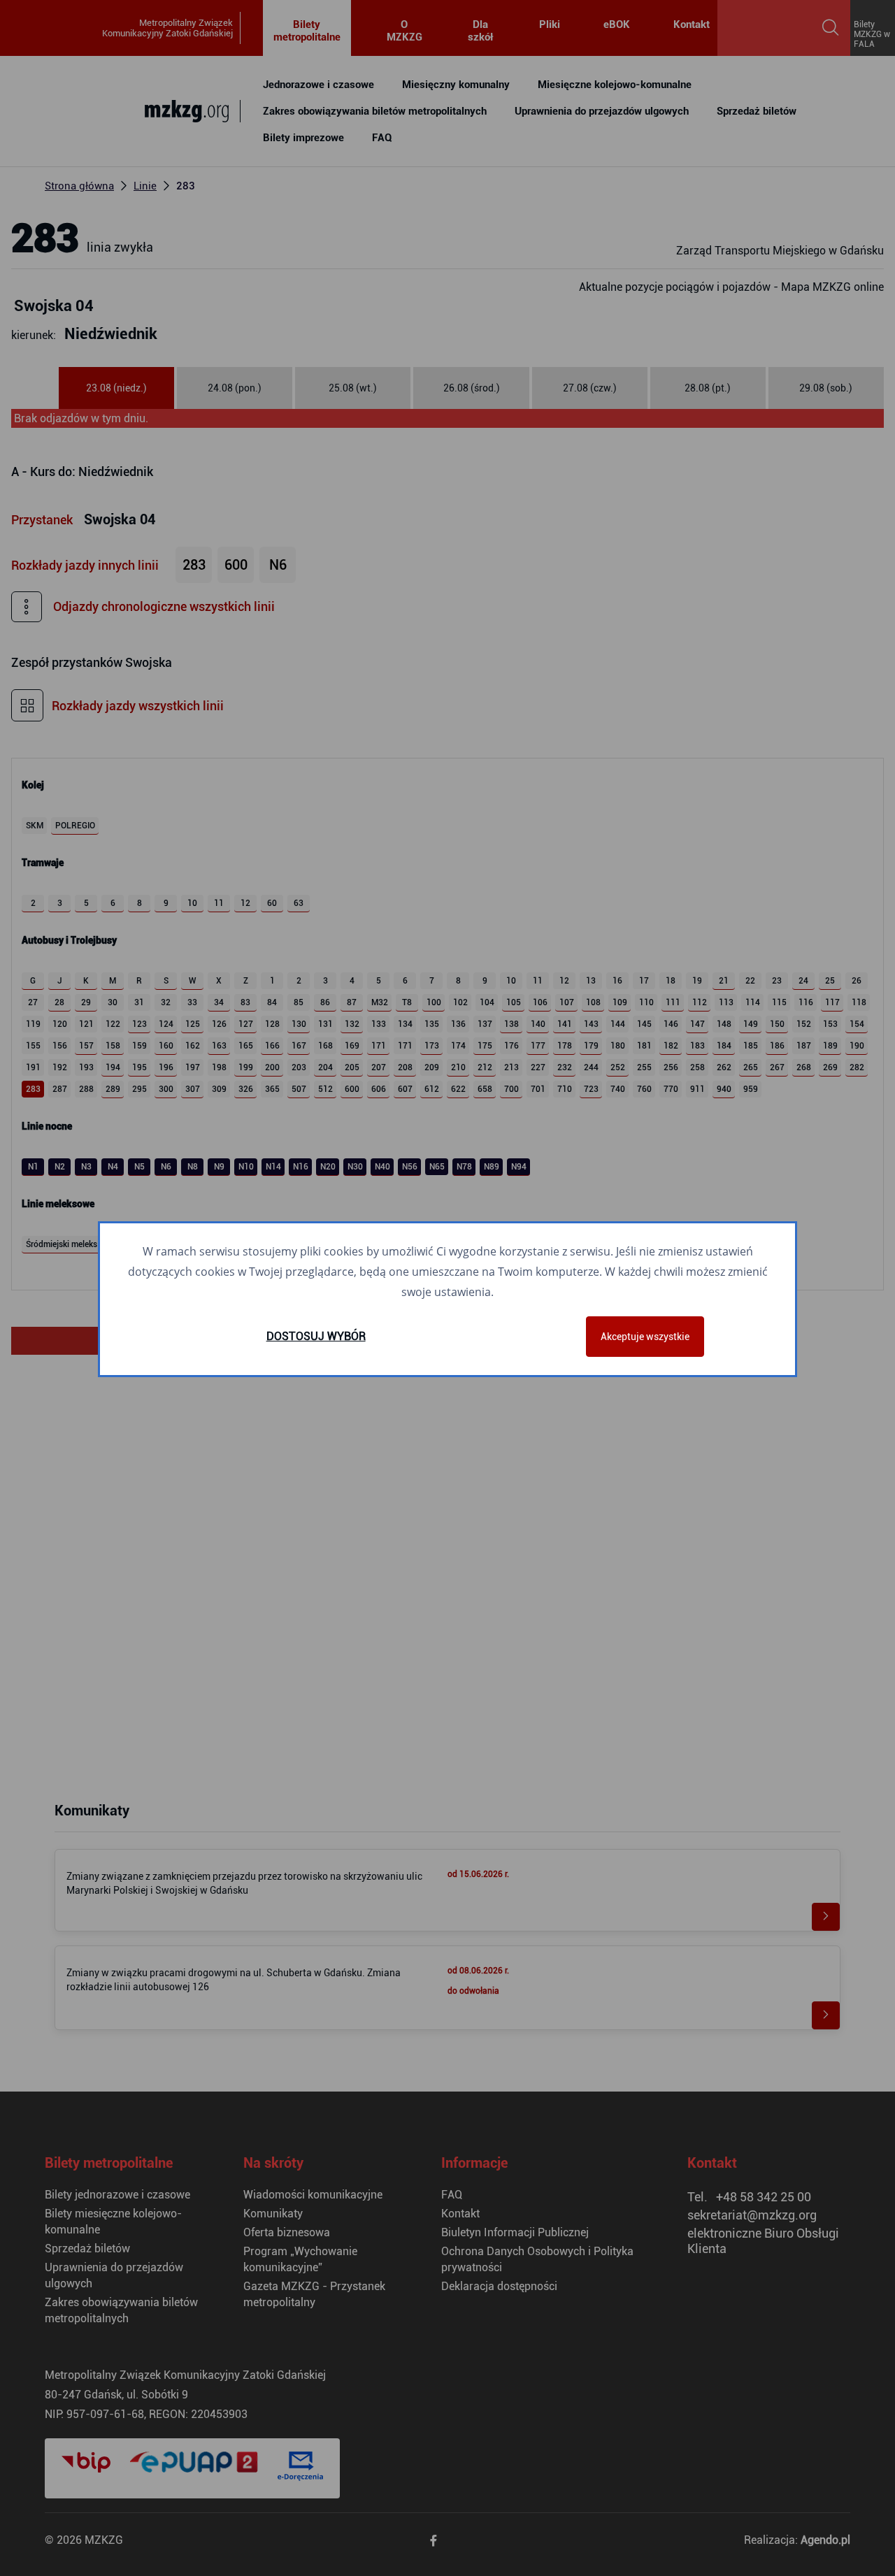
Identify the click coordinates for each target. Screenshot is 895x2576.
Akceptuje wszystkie (645, 1337)
